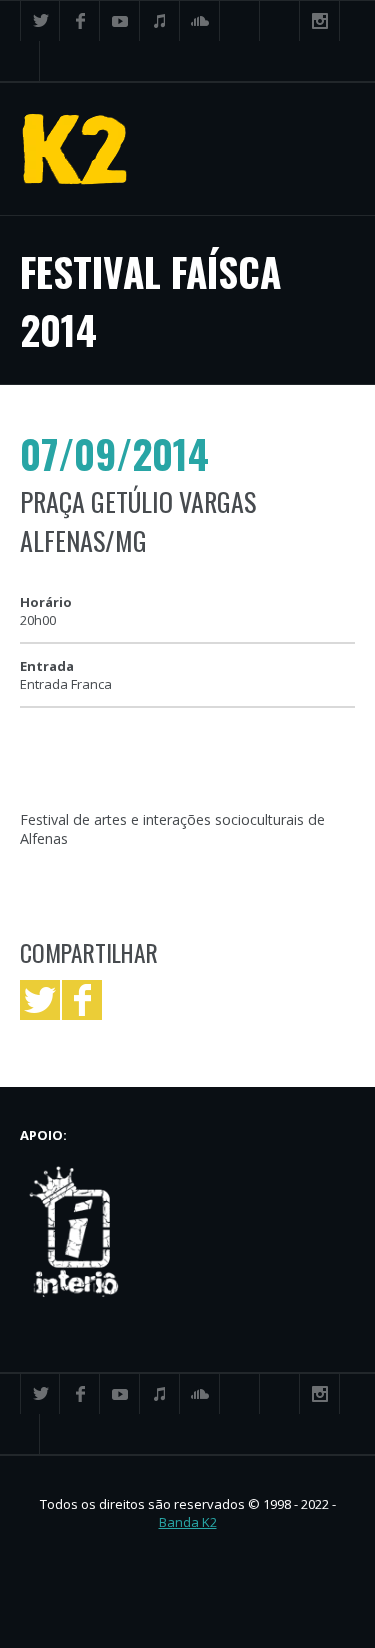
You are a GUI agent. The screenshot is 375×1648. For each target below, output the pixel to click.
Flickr (280, 21)
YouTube (120, 21)
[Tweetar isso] (40, 1000)
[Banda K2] (75, 149)
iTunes (160, 21)
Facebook (80, 21)
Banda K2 (188, 1522)
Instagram (320, 21)
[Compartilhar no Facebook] (82, 1000)
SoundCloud (200, 21)
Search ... (20, 61)
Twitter (40, 21)
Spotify (240, 21)
